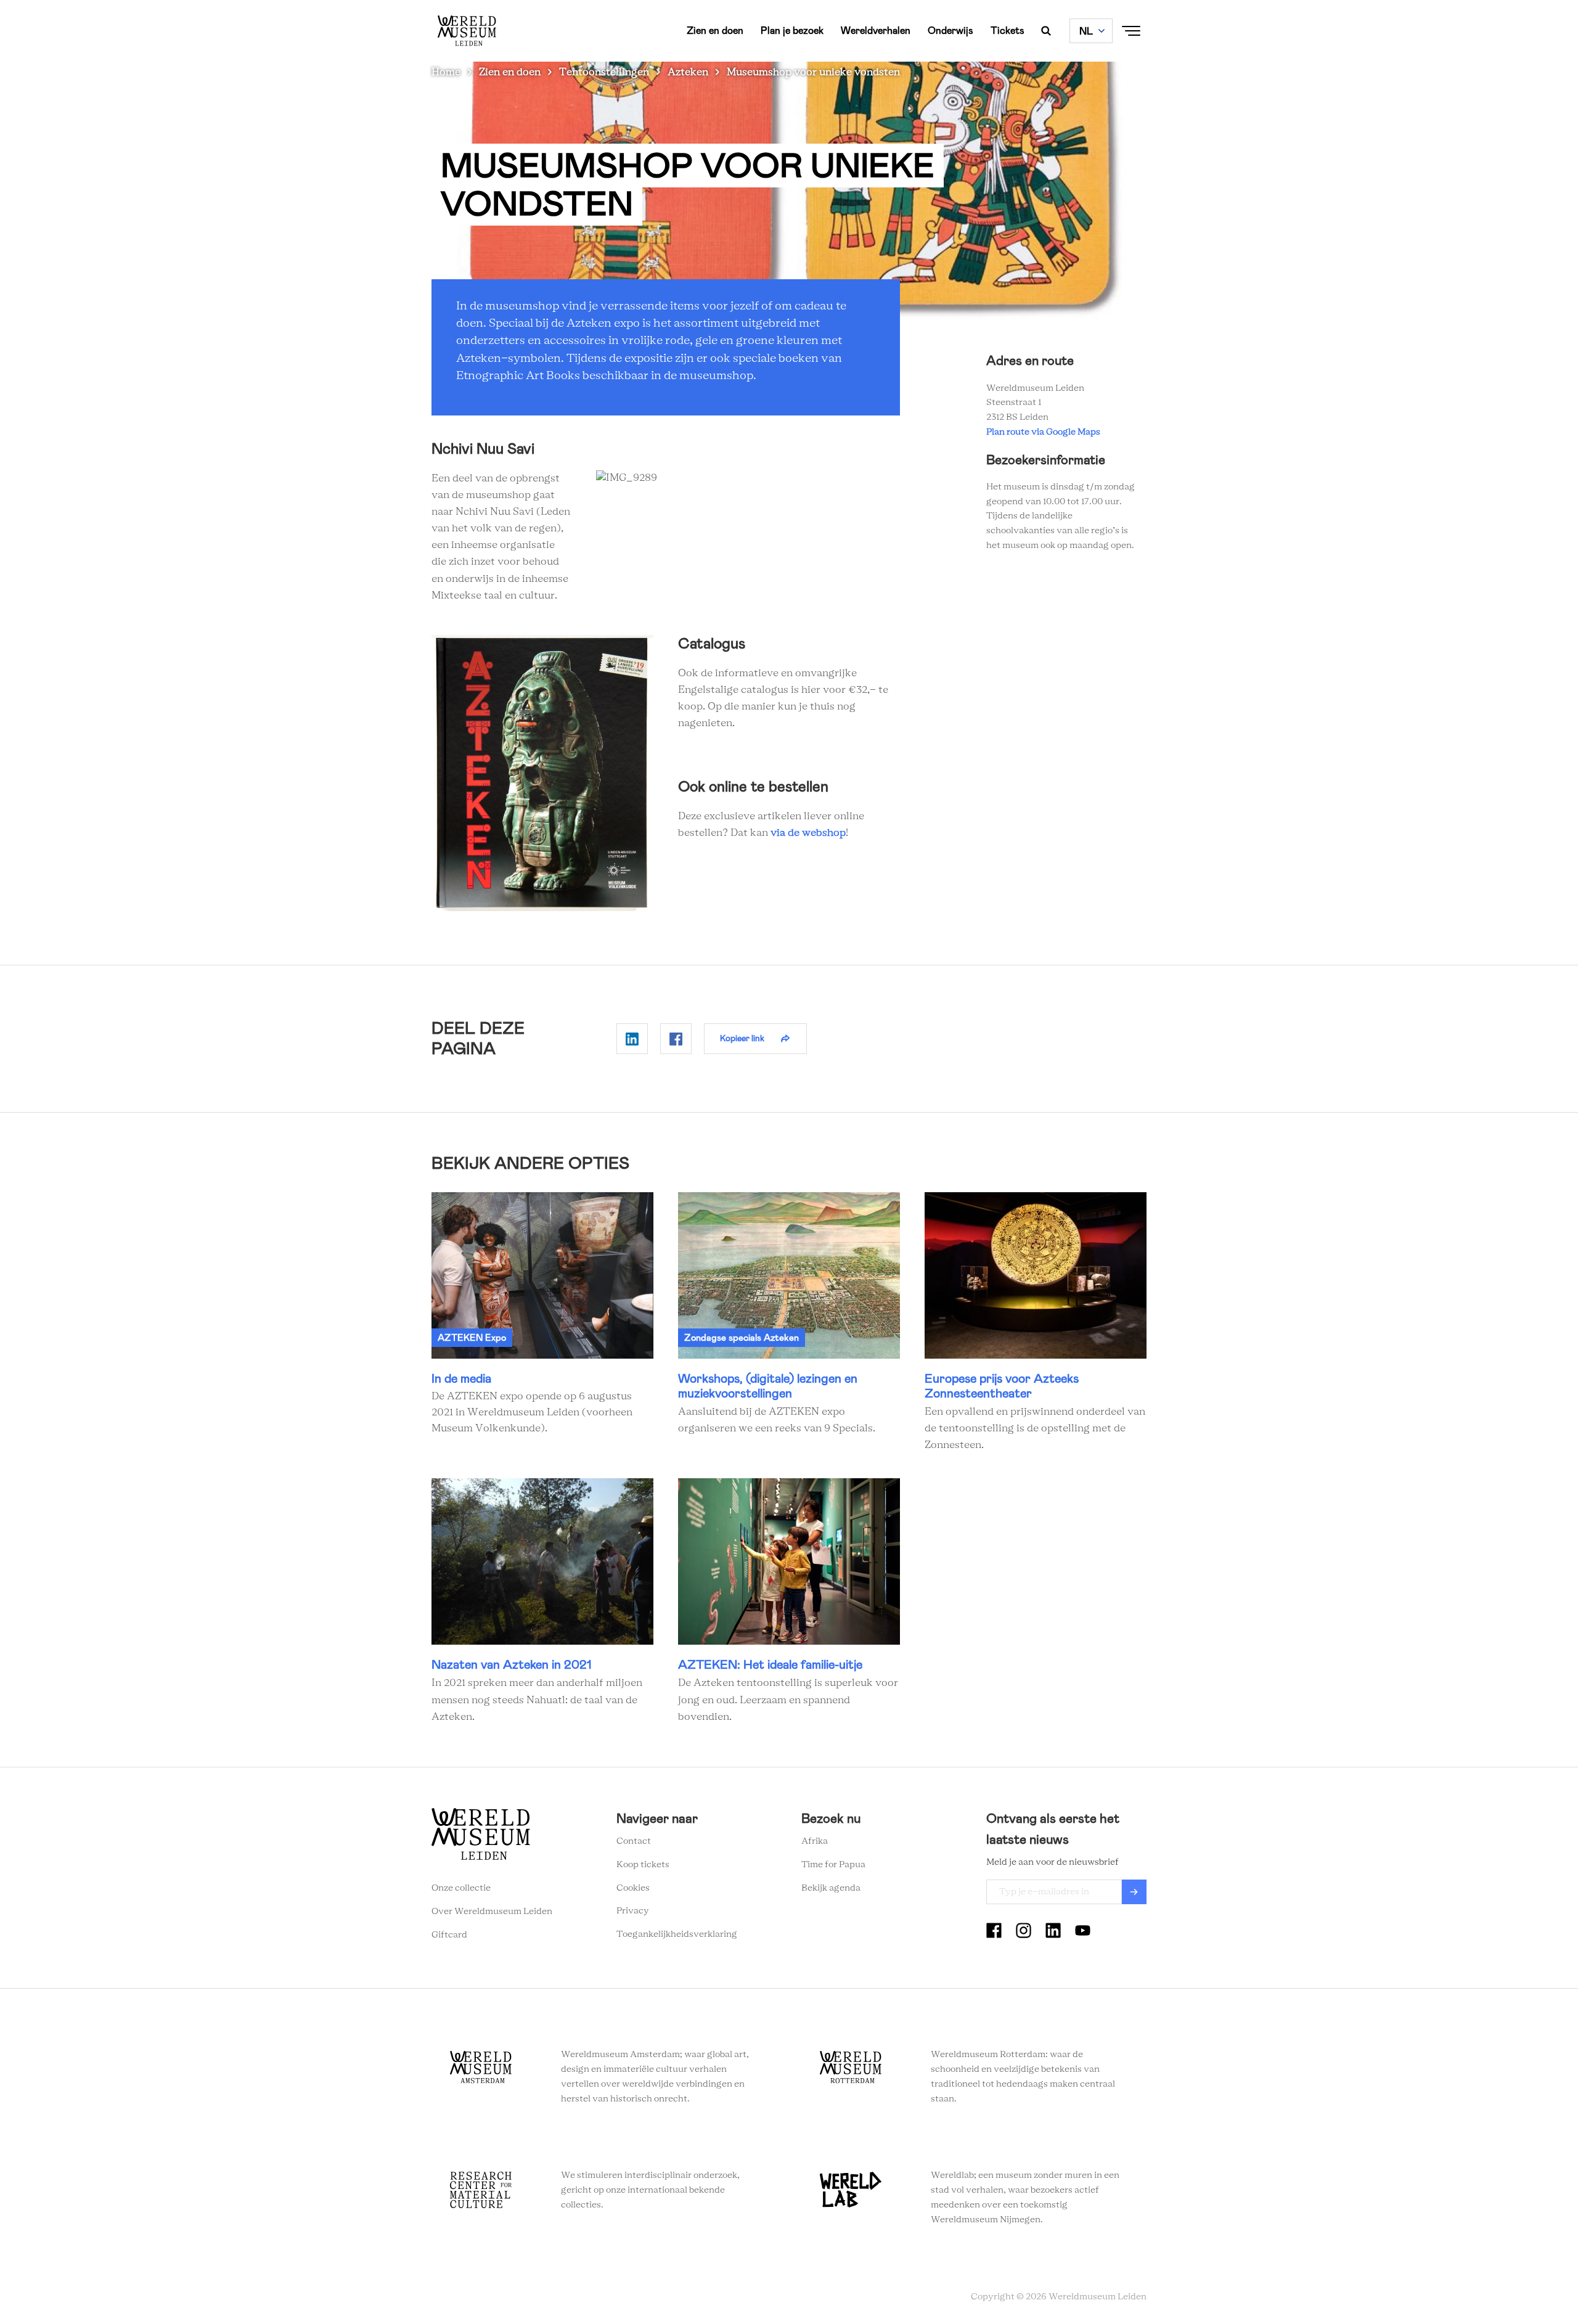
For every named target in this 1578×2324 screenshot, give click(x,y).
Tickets (1008, 31)
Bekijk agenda (831, 1888)
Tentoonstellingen (604, 72)
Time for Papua (833, 1865)
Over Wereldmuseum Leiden (492, 1912)
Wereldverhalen (876, 31)
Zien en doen (715, 31)
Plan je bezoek (792, 31)
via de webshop (808, 833)
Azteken (688, 72)
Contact (634, 1841)
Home (446, 72)
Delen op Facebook (676, 1039)
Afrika (815, 1841)
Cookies (633, 1888)
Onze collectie (461, 1888)
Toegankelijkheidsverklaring (677, 1934)
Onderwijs (950, 31)
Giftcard (449, 1935)
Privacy (633, 1911)
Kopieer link (742, 1038)
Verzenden (1134, 1892)
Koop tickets (643, 1865)
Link (542, 1315)
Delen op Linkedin (632, 1039)
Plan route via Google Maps (1045, 432)
